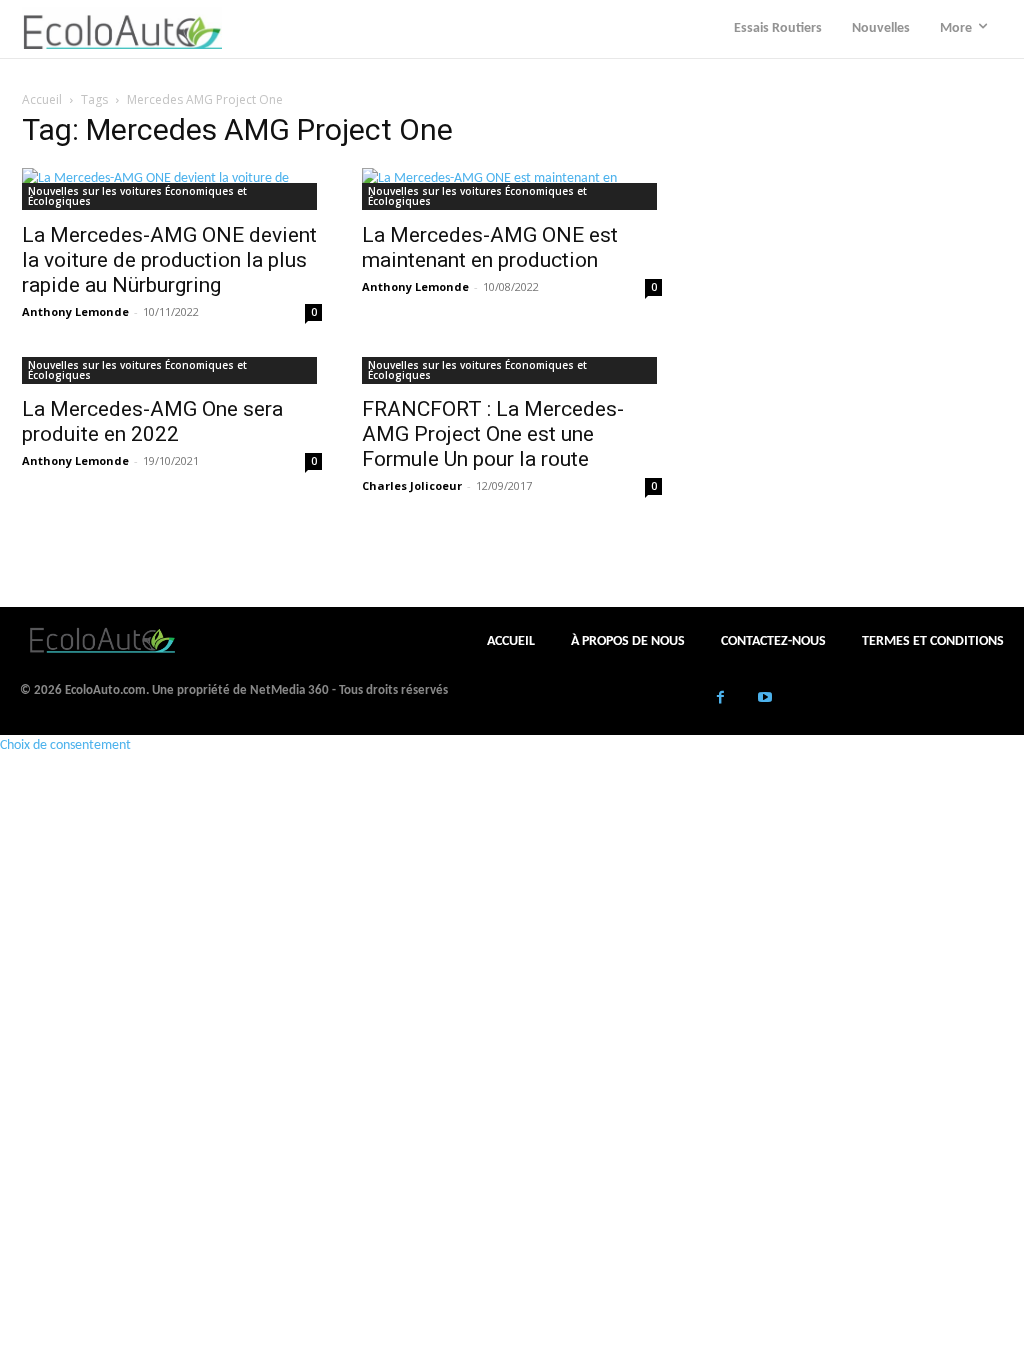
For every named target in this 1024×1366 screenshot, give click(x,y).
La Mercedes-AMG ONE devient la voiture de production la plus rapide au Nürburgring (169, 260)
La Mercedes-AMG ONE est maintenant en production (490, 247)
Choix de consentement (65, 745)
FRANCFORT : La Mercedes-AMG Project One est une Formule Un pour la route (493, 434)
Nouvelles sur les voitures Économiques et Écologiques (137, 196)
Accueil (42, 99)
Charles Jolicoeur (412, 485)
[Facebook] (720, 699)
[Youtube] (765, 699)
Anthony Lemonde (75, 311)
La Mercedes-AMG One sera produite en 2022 (152, 421)
